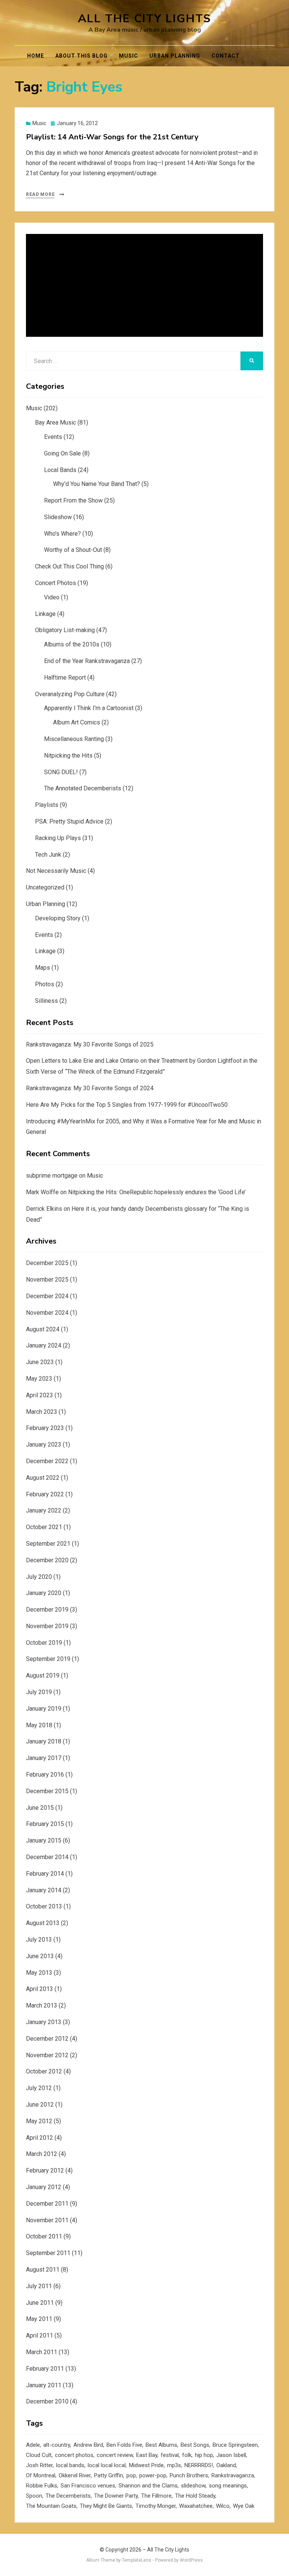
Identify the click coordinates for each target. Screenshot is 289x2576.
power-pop (153, 2475)
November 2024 (47, 1313)
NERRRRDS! (199, 2465)
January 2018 (44, 1741)
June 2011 (40, 2303)
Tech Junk (48, 855)
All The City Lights (144, 19)
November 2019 (47, 1626)
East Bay (147, 2455)
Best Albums (161, 2445)
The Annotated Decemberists (83, 788)
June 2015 (40, 1808)
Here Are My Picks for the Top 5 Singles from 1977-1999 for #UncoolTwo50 (127, 1105)
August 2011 (43, 2270)
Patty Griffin (109, 2475)
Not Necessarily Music (56, 871)
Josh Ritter (39, 2465)
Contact (226, 56)
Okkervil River (75, 2475)
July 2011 (39, 2286)
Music (129, 56)
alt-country (57, 2445)
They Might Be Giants (106, 2506)
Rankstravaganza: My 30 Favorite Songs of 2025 (90, 1044)
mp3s (174, 2465)
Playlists (47, 805)
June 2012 (40, 2105)
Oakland (226, 2465)
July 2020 (39, 1577)
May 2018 (39, 1725)
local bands (70, 2465)
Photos (45, 984)
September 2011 (48, 2253)
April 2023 (40, 1395)
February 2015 (45, 1824)
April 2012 (40, 2138)
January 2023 (44, 1445)
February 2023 (45, 1428)
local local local (107, 2465)
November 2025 (47, 1280)
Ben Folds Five (124, 2445)
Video (52, 597)
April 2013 (40, 1989)
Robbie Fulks (42, 2486)
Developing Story (58, 918)
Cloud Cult (39, 2455)
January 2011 (44, 2385)
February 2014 (45, 1874)
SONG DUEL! (61, 772)
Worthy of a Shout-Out (73, 550)
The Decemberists (68, 2496)
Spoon (34, 2496)
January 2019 (44, 1709)
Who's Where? (62, 534)
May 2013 (39, 1973)
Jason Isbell (231, 2455)
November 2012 (47, 2055)
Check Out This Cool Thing (69, 566)
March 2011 (42, 2352)
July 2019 (39, 1692)
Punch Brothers (189, 2475)
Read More (40, 194)
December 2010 (47, 2401)
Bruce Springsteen (235, 2445)
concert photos (74, 2455)
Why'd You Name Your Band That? (97, 484)
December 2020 (47, 1560)
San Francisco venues (88, 2486)
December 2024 (47, 1296)
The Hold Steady (195, 2496)
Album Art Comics (77, 722)
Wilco (223, 2506)
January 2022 (44, 1510)
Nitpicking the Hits (68, 756)
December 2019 (47, 1610)
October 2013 (44, 1906)
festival (170, 2455)
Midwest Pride (146, 2465)
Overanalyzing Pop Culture (70, 694)
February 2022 (45, 1494)
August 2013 (43, 1923)
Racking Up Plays (58, 838)
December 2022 (47, 1461)
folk (187, 2455)
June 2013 (40, 1956)
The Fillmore (156, 2496)
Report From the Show (73, 500)
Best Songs (195, 2445)
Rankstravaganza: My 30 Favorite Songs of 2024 (90, 1088)
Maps (43, 968)
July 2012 (39, 2088)
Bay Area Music (56, 422)
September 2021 (48, 1544)
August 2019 (43, 1675)
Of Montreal (41, 2475)
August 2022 (43, 1478)
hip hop (204, 2455)
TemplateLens (137, 2560)
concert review (115, 2455)
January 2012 (44, 2187)
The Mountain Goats (51, 2506)
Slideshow (58, 517)
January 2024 (44, 1345)
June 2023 (40, 1362)
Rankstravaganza (233, 2475)
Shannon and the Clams (148, 2486)
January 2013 (44, 2022)
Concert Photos (56, 583)
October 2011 (44, 2236)
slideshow (193, 2486)
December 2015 (47, 1791)
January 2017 (44, 1758)
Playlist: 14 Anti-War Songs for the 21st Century (112, 137)
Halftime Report (65, 678)
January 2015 (44, 1840)
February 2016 (45, 1775)
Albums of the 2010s (72, 644)
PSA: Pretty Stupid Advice (69, 821)
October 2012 (44, 2071)
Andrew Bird (88, 2445)
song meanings (228, 2486)
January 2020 (44, 1593)
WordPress (191, 2560)
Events (53, 437)
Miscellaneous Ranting (74, 739)
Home (36, 56)
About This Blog (81, 56)
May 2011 (39, 2319)
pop (131, 2475)
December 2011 (47, 2204)
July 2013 (39, 1940)
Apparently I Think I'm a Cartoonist (89, 708)
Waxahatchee (196, 2506)
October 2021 (44, 1527)
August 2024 (43, 1329)
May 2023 (39, 1379)
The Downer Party (116, 2496)
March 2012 (42, 2154)
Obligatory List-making (65, 630)
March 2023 (42, 1412)
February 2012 (45, 2170)
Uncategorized (45, 887)
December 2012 (47, 2039)
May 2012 (39, 2121)
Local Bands (60, 470)
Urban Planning (175, 56)
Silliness (46, 1001)
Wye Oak (244, 2506)
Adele (33, 2445)
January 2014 (44, 1890)
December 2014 (47, 1857)
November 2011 (47, 2220)
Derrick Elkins (44, 1209)
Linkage (45, 614)
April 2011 (40, 2335)
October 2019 (44, 1643)
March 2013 (42, 2005)
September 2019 (48, 1659)
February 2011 (45, 2369)
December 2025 (47, 1263)
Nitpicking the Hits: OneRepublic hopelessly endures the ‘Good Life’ (157, 1192)
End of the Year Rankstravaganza (87, 661)
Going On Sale (62, 453)
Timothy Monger (156, 2506)
